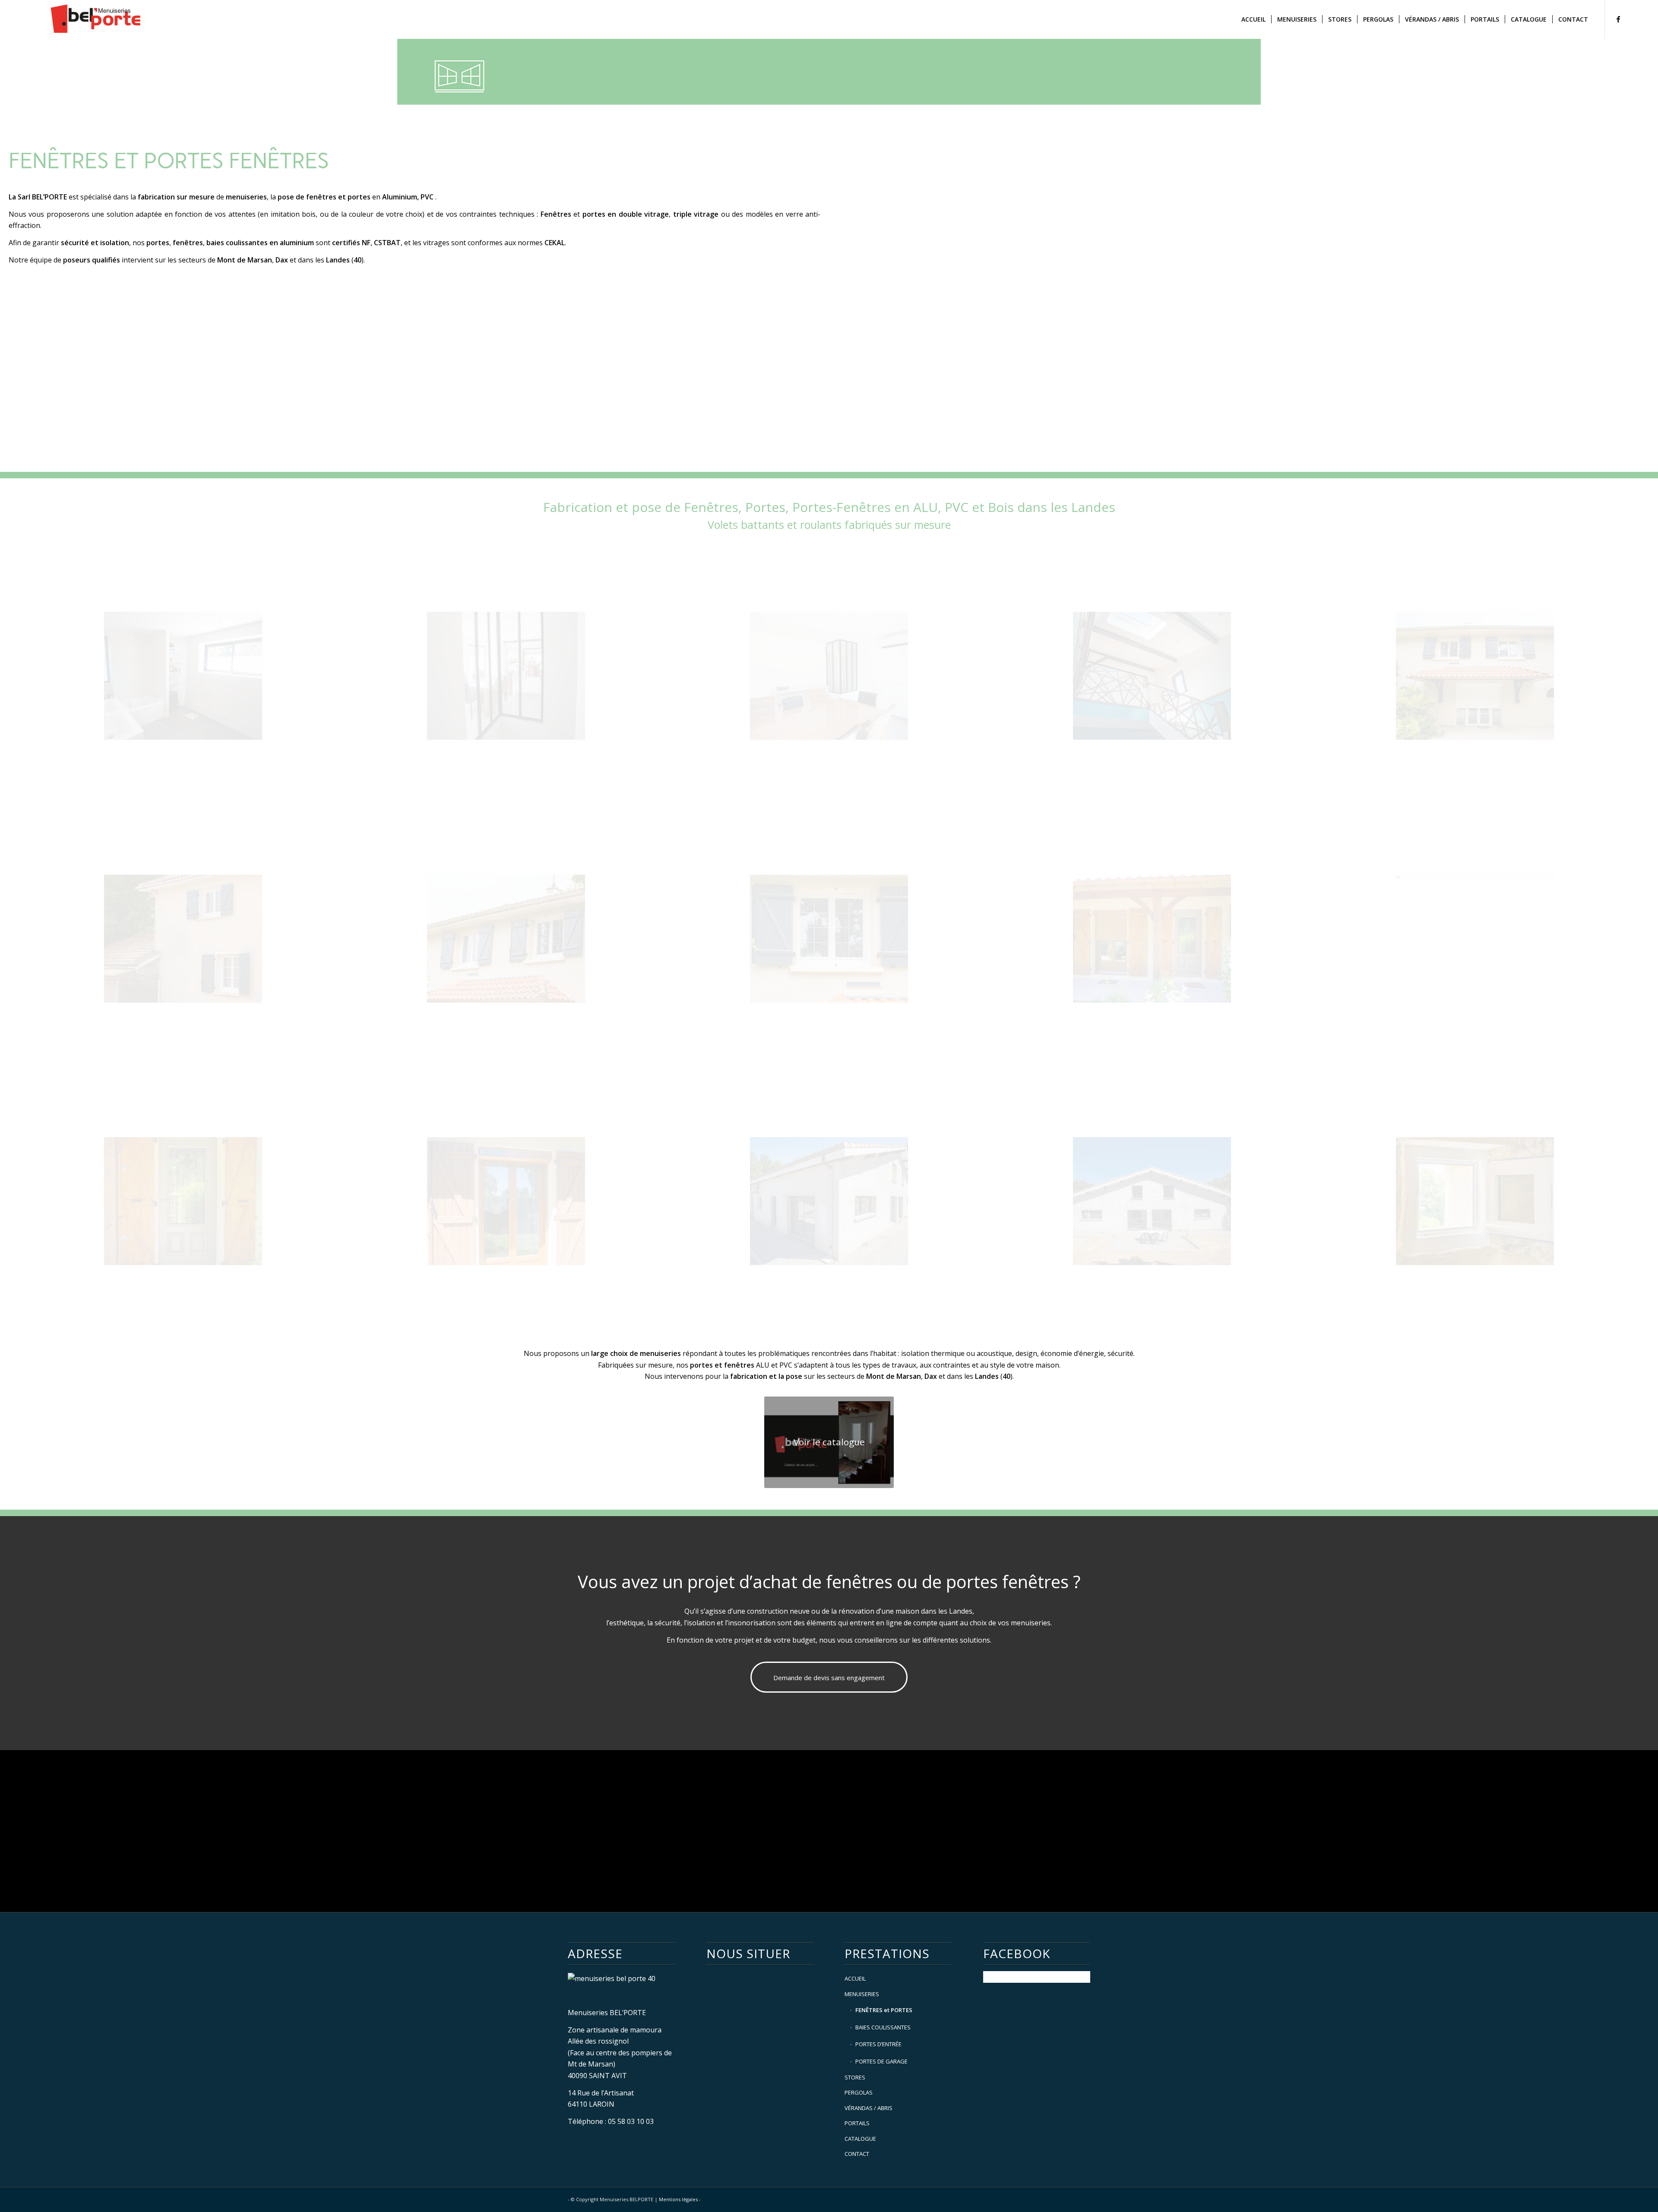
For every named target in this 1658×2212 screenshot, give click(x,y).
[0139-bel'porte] (1475, 1201)
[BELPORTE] (98, 19)
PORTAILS (857, 2123)
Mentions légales (679, 2199)
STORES (855, 2077)
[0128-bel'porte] (1475, 676)
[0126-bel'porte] (506, 939)
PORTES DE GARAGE (881, 2061)
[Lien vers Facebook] (1618, 19)
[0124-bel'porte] (829, 939)
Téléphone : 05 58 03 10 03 (611, 2121)
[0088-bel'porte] (829, 1201)
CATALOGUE (860, 2139)
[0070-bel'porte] (183, 1201)
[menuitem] (1253, 19)
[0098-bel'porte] (506, 676)
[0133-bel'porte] (183, 939)
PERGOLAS (859, 2092)
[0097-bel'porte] (829, 676)
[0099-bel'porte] (183, 676)
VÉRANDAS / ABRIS (869, 2108)
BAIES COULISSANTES (883, 2027)
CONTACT (857, 2154)
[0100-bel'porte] (1152, 676)
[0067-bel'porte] (506, 1201)
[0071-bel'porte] (1475, 939)
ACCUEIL (855, 1978)
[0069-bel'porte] (1152, 939)
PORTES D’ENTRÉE (878, 2044)
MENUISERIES (862, 1994)
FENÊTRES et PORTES (884, 2010)
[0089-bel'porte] (1152, 1201)
